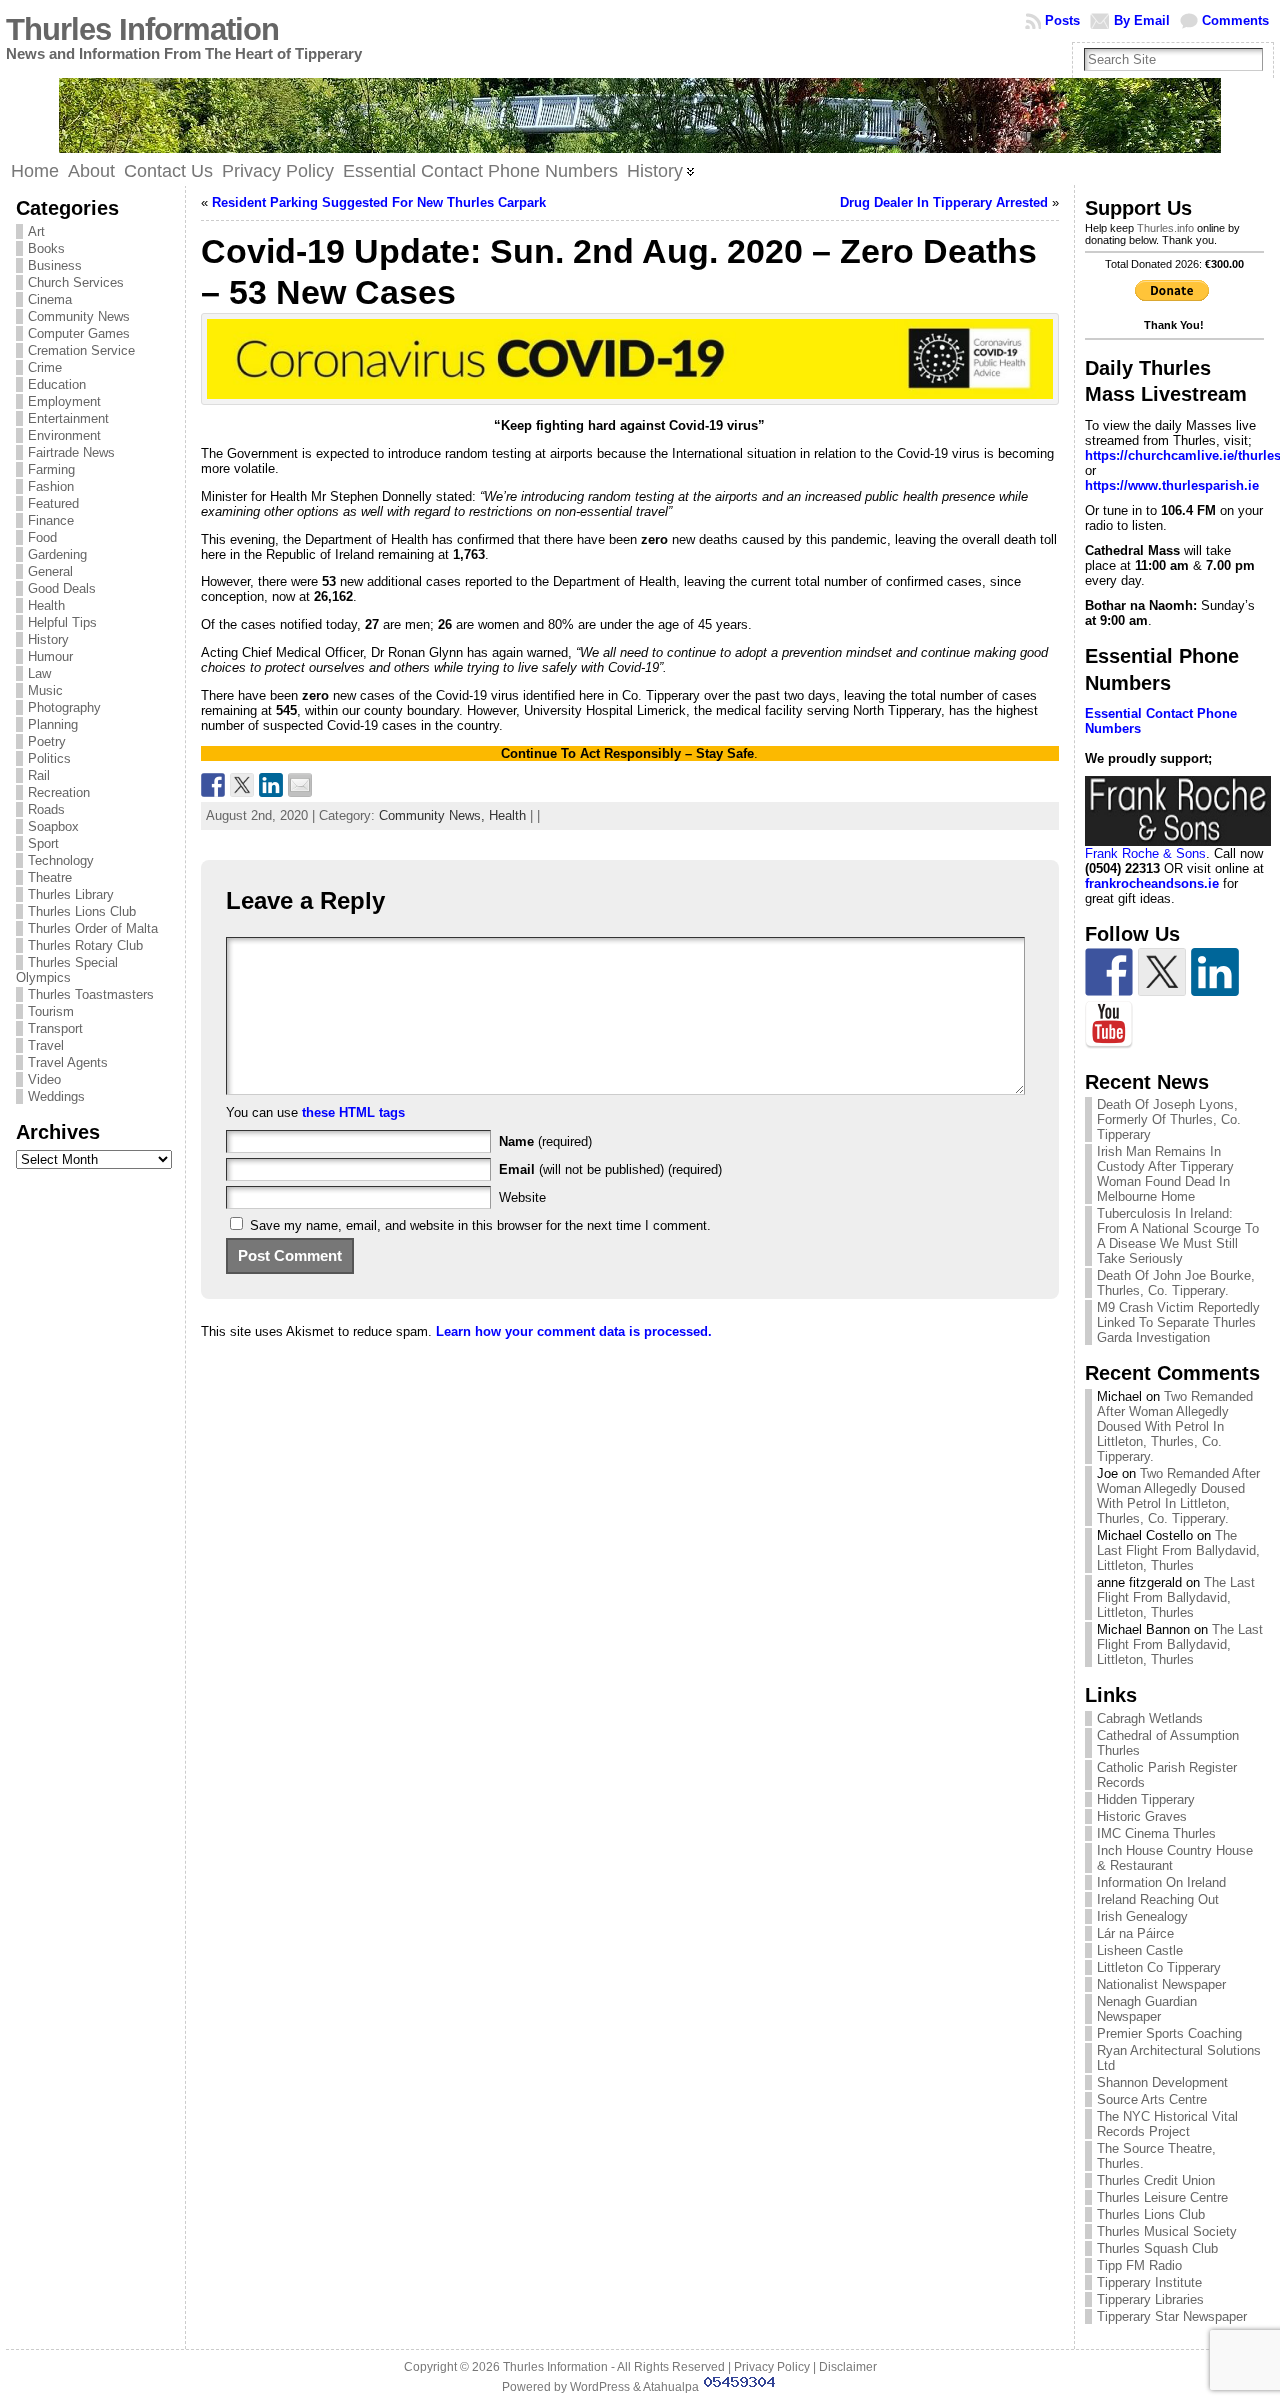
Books (46, 248)
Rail (39, 775)
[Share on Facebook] (213, 785)
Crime (45, 367)
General (50, 571)
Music (45, 690)
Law (39, 673)
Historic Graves (1142, 1816)
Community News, (434, 815)
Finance (51, 520)
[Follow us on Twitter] (1162, 972)
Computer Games (79, 333)
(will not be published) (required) (610, 1169)
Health (46, 605)
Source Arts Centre (1152, 2099)
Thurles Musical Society (1167, 2231)
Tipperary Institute (1149, 2282)
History (48, 639)
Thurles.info (1165, 228)
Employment (64, 401)
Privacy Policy (772, 2367)
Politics (49, 758)
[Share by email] (300, 785)
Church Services (76, 282)
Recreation (59, 792)
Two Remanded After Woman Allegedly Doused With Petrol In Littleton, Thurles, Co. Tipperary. (1175, 1426)
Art (36, 231)
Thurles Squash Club (1157, 2248)
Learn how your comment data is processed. (574, 1331)
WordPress (600, 2387)
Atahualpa (671, 2387)
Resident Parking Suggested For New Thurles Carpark (379, 202)
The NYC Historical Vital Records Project (1167, 2124)
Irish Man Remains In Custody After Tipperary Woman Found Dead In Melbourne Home (1165, 1174)
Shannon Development (1162, 2082)
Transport (55, 1028)
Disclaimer (848, 2367)
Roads (46, 809)
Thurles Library (71, 894)
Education (57, 384)
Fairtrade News (71, 452)
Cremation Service (81, 350)
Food (42, 537)
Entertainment (68, 418)
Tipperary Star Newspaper (1172, 2316)
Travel (46, 1045)
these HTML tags (353, 1112)
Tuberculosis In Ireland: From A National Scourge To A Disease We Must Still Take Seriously (1178, 1236)
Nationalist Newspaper (1161, 1984)
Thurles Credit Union (1156, 2180)
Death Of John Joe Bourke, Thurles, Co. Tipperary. (1176, 1283)
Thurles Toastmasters (91, 994)
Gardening (57, 554)
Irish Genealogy (1142, 1916)
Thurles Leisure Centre (1162, 2197)
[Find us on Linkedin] (1215, 972)
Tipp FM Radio (1139, 2265)
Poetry (47, 741)
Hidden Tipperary (1146, 1799)
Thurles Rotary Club (85, 945)
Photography (64, 707)
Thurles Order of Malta (93, 928)
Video (44, 1079)
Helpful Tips (62, 622)
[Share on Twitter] (242, 785)
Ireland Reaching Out (1158, 1899)
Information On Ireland (1161, 1882)
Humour (50, 656)
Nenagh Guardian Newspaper (1147, 2009)
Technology (61, 860)
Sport (43, 843)
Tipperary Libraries (1150, 2299)
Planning (53, 724)
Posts (1062, 20)
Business (55, 265)
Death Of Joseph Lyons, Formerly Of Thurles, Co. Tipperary (1169, 1119)
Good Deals (62, 588)
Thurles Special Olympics (67, 970)
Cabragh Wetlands (1150, 1718)
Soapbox (53, 826)
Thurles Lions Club (82, 911)
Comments (1235, 20)
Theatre (50, 877)
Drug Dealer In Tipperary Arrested (944, 202)
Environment (64, 435)
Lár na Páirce (1135, 1933)
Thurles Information (142, 29)
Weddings (56, 1096)
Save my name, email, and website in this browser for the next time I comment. (480, 1225)
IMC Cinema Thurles (1156, 1833)
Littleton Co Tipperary (1159, 1967)
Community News (79, 316)
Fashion (51, 486)
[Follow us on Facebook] (1109, 972)
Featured (53, 503)
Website (522, 1197)
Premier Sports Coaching (1169, 2033)
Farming (51, 469)
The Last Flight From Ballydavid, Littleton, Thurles (1178, 1550)
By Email (1142, 20)
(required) (545, 1141)
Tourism (51, 1011)
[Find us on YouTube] (1109, 1025)
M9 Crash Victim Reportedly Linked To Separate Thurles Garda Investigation (1178, 1322)
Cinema (50, 299)
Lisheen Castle (1140, 1950)
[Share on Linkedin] (271, 785)
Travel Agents (68, 1062)
